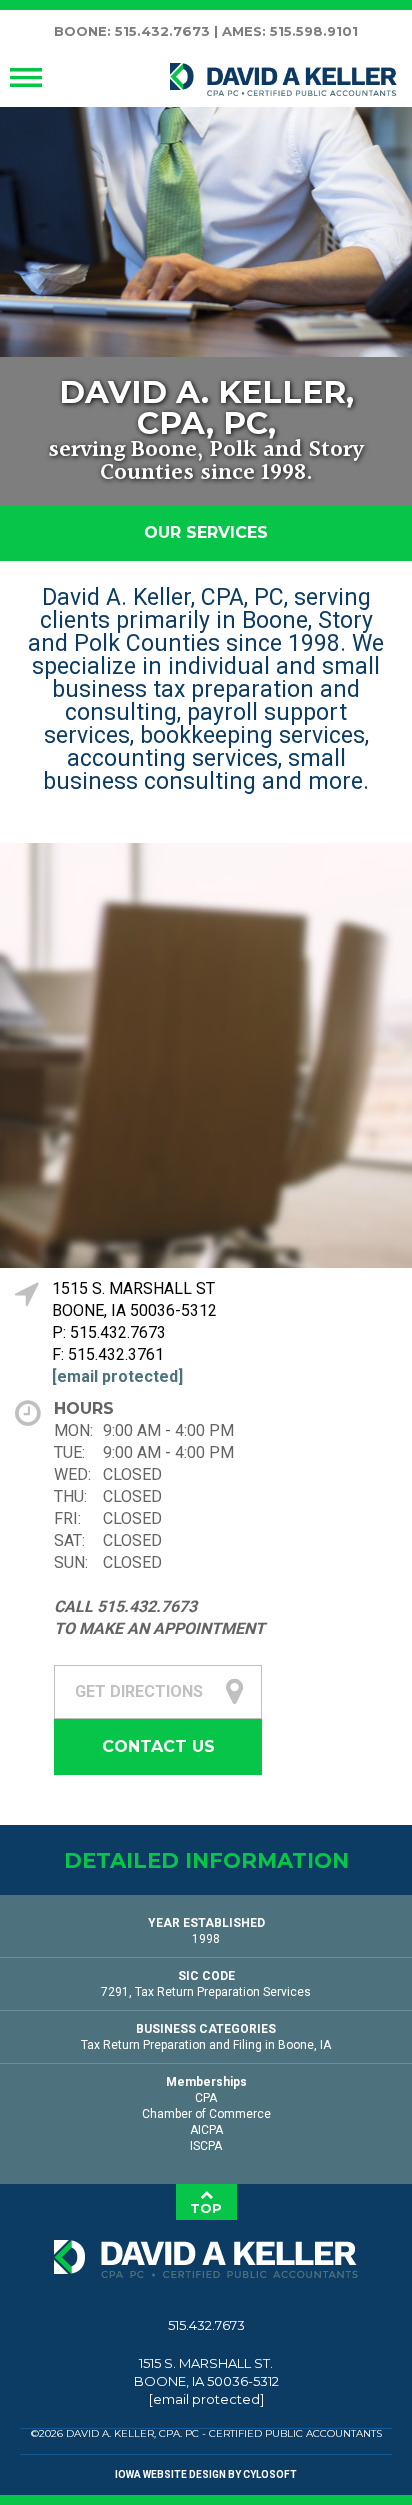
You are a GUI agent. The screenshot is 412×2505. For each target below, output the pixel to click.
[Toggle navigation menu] (26, 77)
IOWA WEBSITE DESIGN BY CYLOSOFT (206, 2474)
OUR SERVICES (206, 532)
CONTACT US (158, 1746)
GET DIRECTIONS (139, 1691)
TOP (206, 2208)
